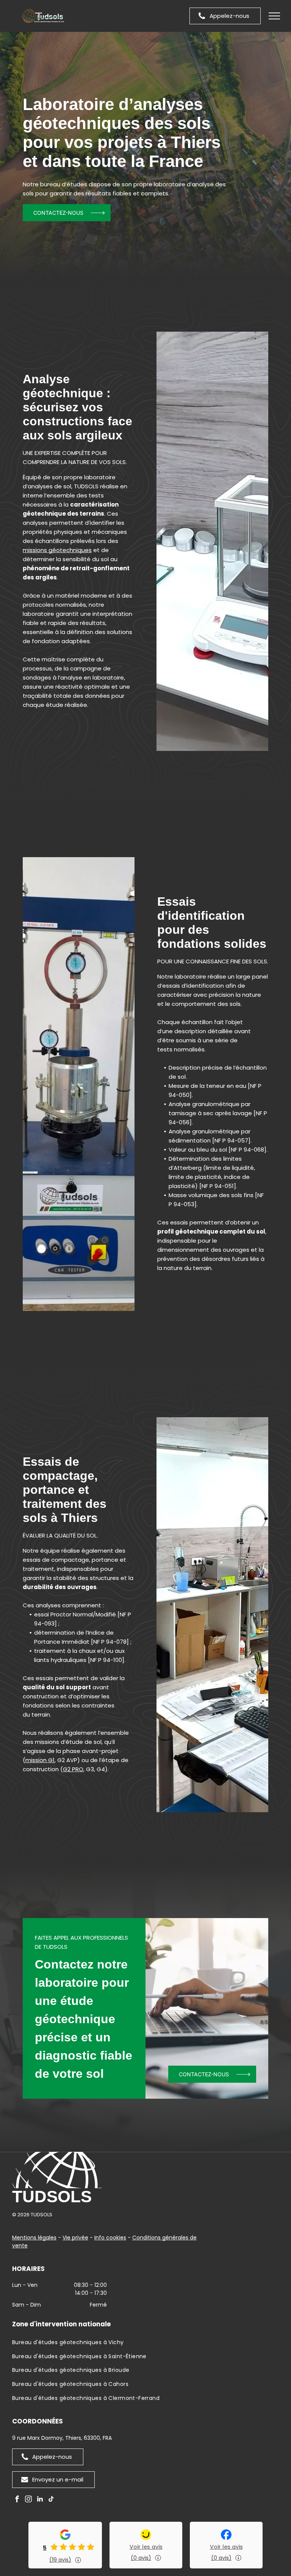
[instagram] (28, 2500)
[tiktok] (51, 2500)
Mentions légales (34, 2238)
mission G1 (40, 1760)
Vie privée (75, 2238)
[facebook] (17, 2500)
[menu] (274, 16)
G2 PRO (73, 1769)
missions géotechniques (57, 550)
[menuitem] (145, 2344)
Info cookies (110, 2238)
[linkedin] (40, 2500)
